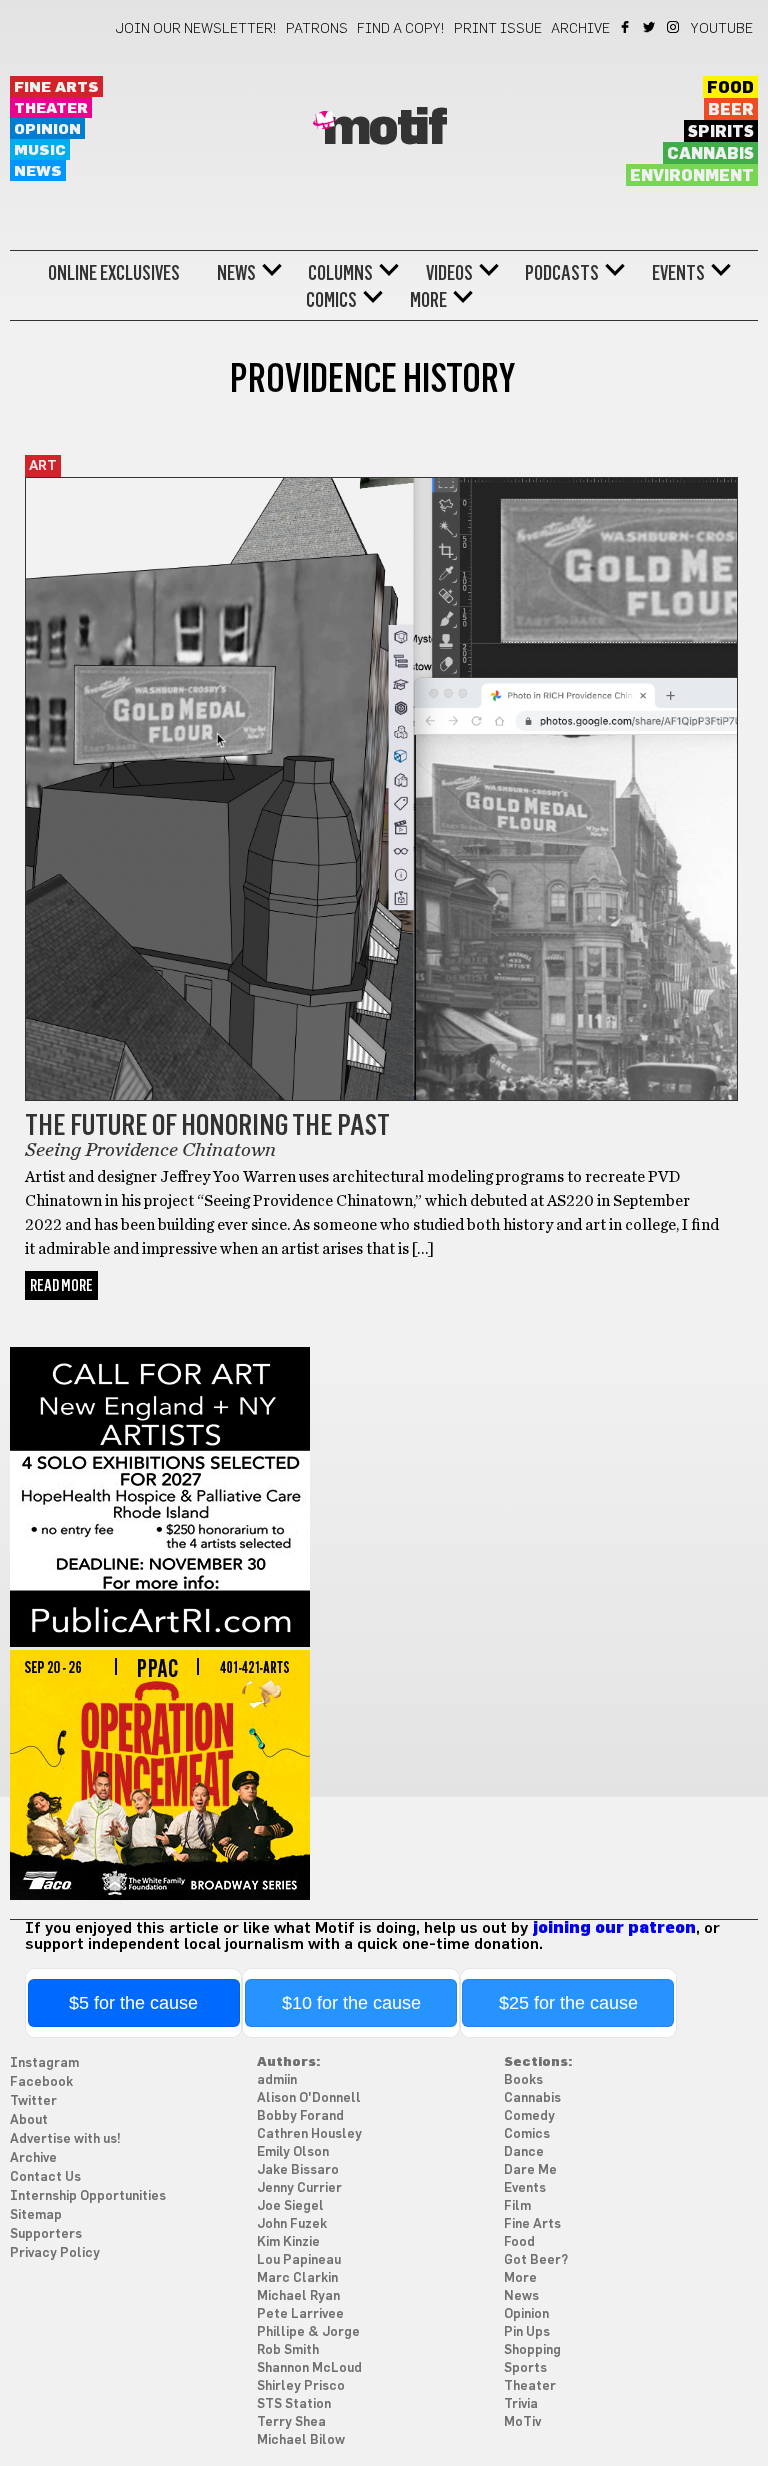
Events (678, 273)
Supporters (46, 2234)
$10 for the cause (351, 2003)
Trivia (521, 2404)
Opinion (47, 129)
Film (517, 2206)
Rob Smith (288, 2350)
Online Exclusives (114, 273)
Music (40, 150)
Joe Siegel (290, 2206)
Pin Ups (527, 2332)
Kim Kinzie (288, 2242)
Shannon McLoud (309, 2368)
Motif (384, 129)
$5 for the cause (133, 2003)
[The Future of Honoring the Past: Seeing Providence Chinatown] (381, 1096)
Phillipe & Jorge (308, 2332)
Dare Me (530, 2170)
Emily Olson (293, 2152)
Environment (692, 176)
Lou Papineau (299, 2260)
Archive (580, 29)
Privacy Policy (55, 2253)
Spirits (721, 132)
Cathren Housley (309, 2134)
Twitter (650, 27)
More (428, 300)
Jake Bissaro (298, 2170)
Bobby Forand (300, 2116)
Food (730, 88)
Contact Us (45, 2177)
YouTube (722, 29)
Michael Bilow (301, 2440)
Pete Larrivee (300, 2314)
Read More (61, 1285)
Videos (449, 273)
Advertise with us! (65, 2139)
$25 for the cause (568, 2003)
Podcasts (562, 273)
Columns (340, 273)
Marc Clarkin (297, 2278)
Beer (731, 110)
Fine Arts (56, 87)
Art (43, 466)
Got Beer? (536, 2260)
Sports (525, 2368)
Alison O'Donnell (309, 2098)
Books (523, 2080)
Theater (51, 108)
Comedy (529, 2116)
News (38, 171)
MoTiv (522, 2422)
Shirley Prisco (301, 2386)
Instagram (674, 27)
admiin (277, 2080)
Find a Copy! (401, 29)
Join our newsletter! (196, 29)
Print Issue (498, 29)
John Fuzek (292, 2224)
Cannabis (710, 154)
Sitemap (36, 2215)
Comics (331, 300)
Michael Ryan (298, 2296)
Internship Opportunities (88, 2196)
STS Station (294, 2404)
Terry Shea (291, 2422)
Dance (524, 2152)
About (29, 2120)
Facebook (626, 27)
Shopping (532, 2350)
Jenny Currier (299, 2188)
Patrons (317, 29)
